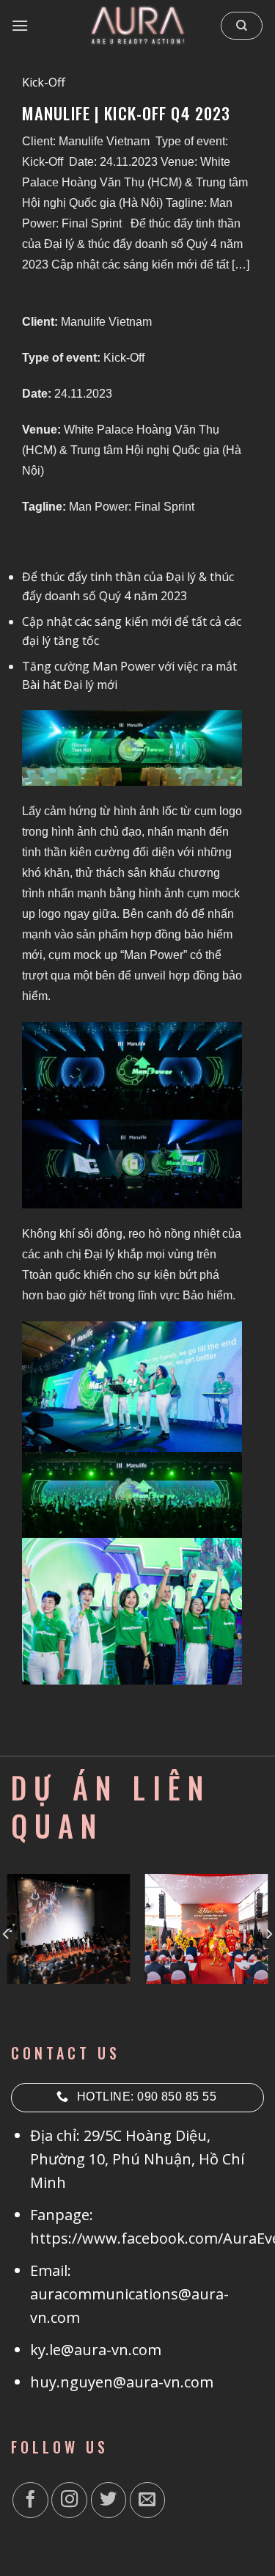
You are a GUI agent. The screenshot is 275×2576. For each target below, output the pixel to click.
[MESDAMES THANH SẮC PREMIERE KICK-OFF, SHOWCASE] (69, 1929)
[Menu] (21, 25)
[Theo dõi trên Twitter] (109, 2500)
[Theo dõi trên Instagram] (69, 2500)
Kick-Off (44, 82)
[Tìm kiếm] (242, 26)
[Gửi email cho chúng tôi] (148, 2500)
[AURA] (138, 26)
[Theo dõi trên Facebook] (30, 2500)
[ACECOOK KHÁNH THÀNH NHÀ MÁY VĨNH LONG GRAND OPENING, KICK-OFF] (206, 1929)
